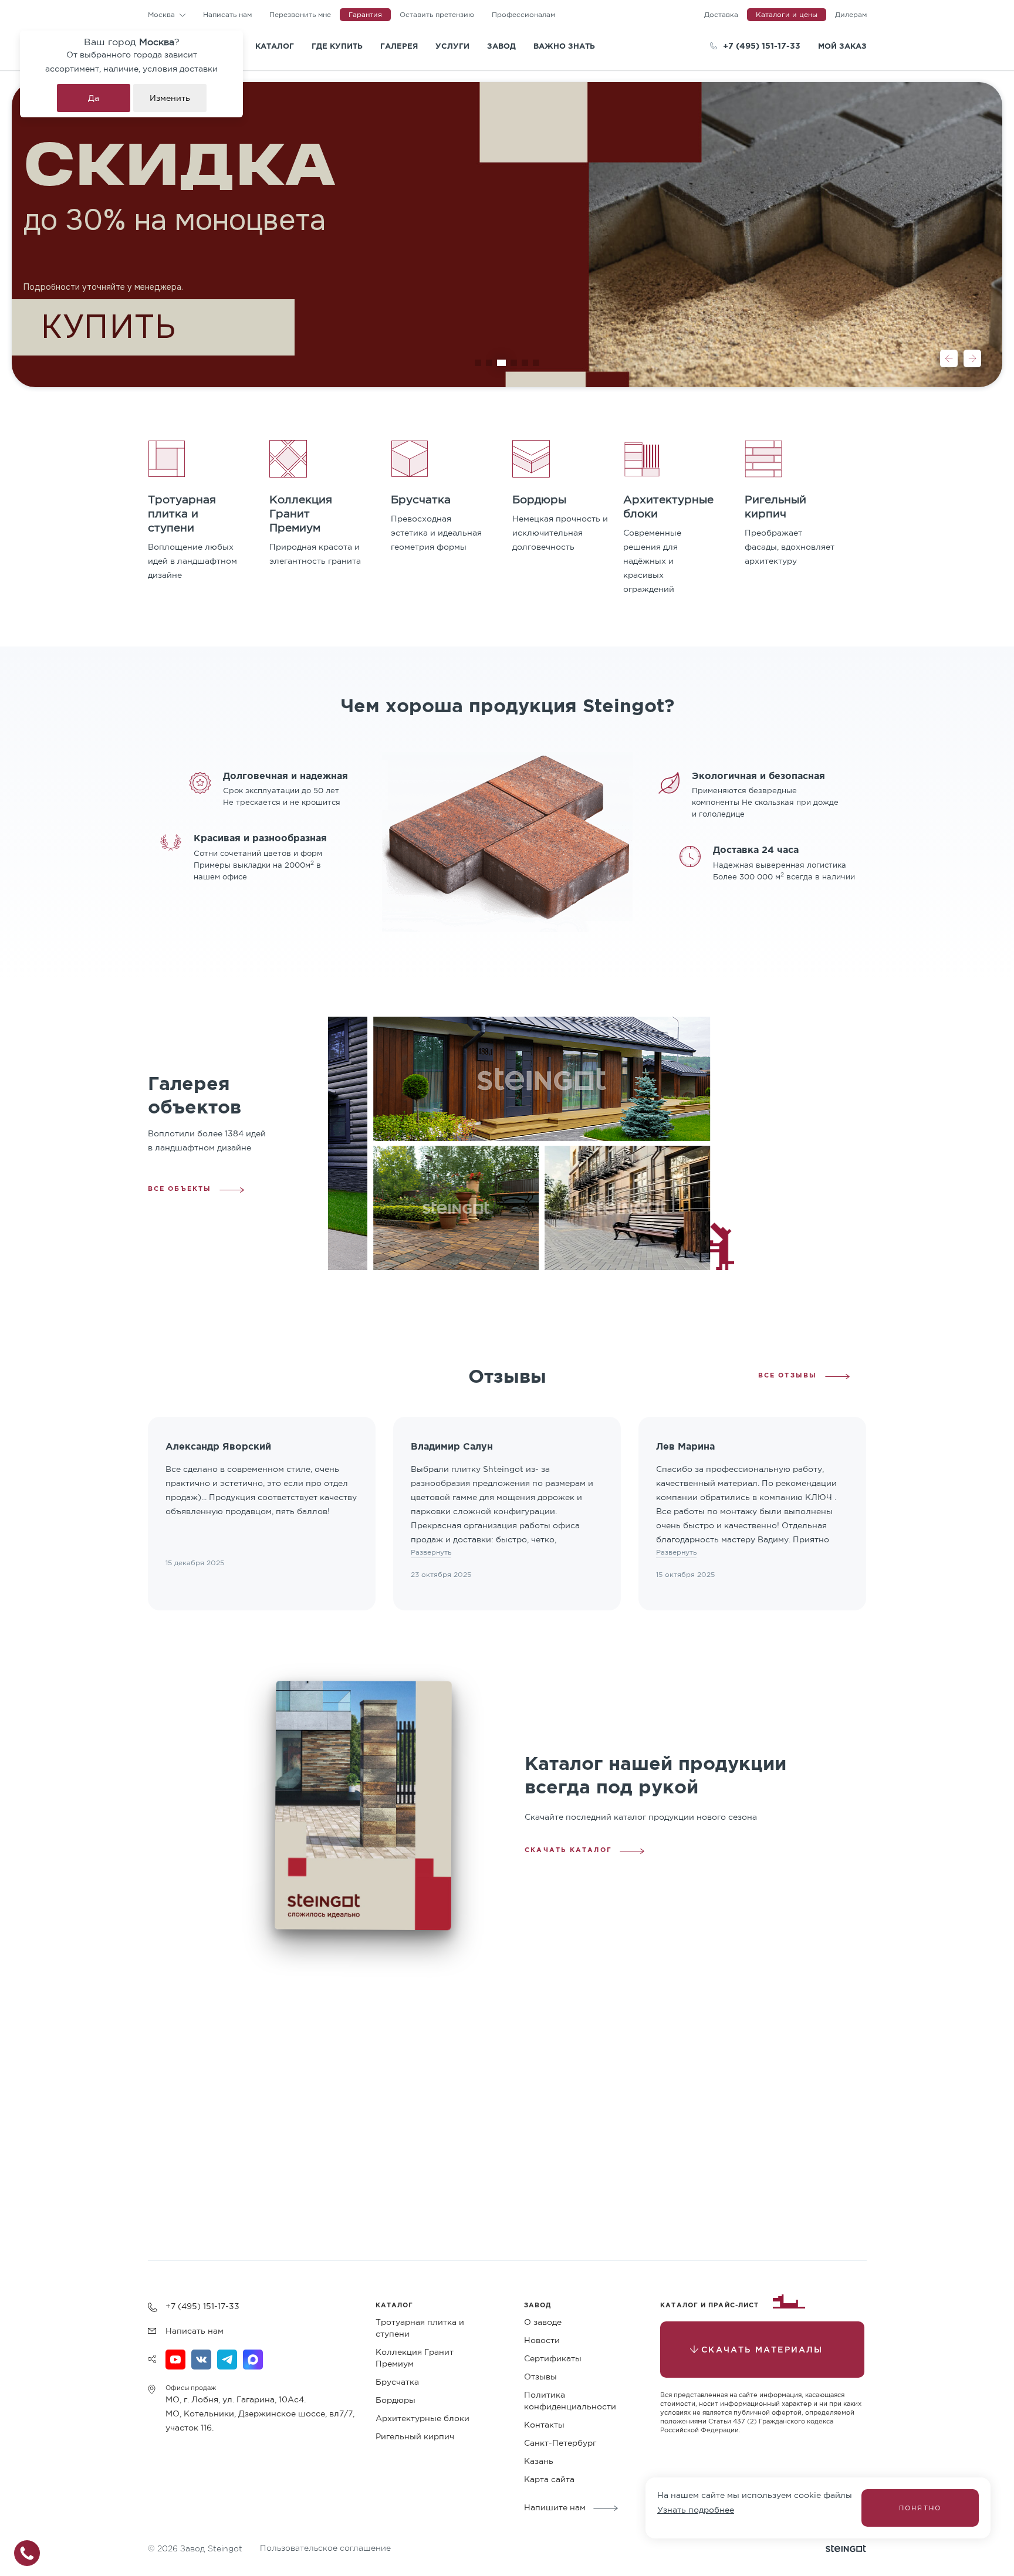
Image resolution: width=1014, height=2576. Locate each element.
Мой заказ (842, 46)
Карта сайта (549, 2479)
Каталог (275, 46)
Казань (539, 2461)
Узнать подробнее (696, 2510)
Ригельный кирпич (415, 2436)
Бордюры (396, 2400)
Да (94, 98)
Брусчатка (397, 2382)
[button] (949, 358)
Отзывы (540, 2377)
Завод (501, 46)
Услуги (452, 46)
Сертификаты (553, 2358)
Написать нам (227, 14)
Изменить (170, 98)
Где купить (337, 46)
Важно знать (564, 46)
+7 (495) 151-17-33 (762, 45)
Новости (542, 2340)
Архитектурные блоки (422, 2418)
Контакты (544, 2425)
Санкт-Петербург (560, 2443)
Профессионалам (523, 14)
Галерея (399, 46)
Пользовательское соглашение (325, 2548)
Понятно (920, 2508)
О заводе (543, 2322)
